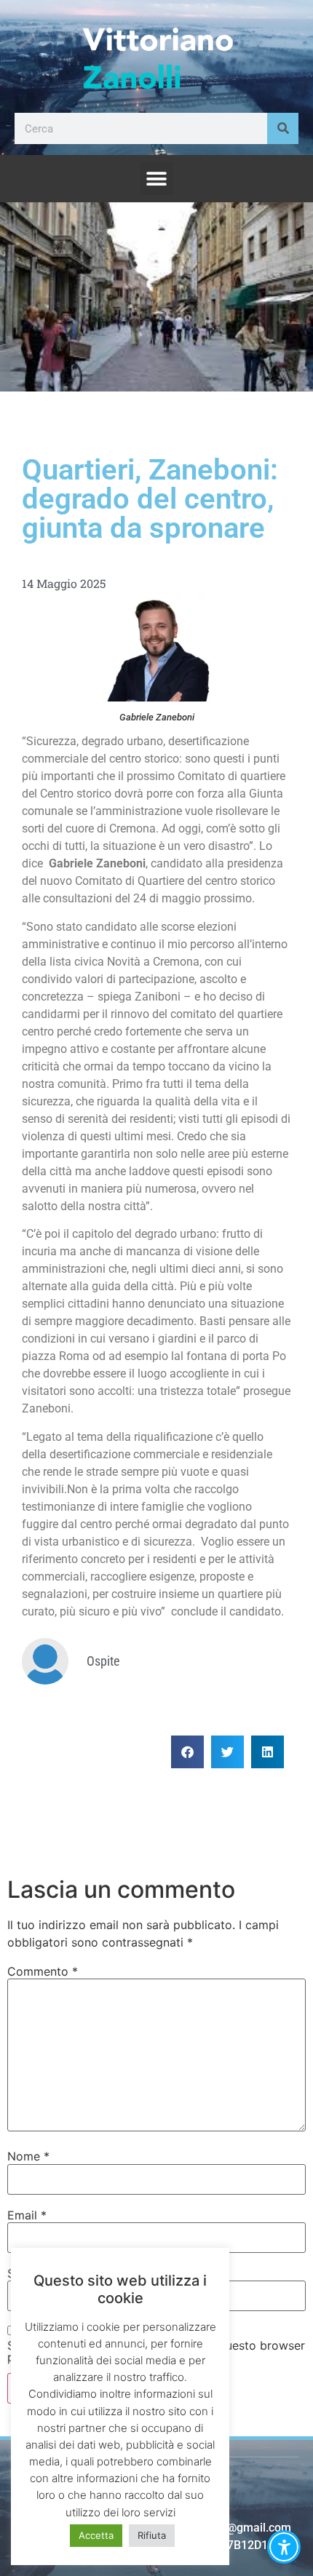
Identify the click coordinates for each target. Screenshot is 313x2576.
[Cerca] (283, 128)
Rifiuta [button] (152, 2535)
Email (27, 2215)
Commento (43, 1971)
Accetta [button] (96, 2535)
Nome (28, 2156)
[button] (157, 179)
